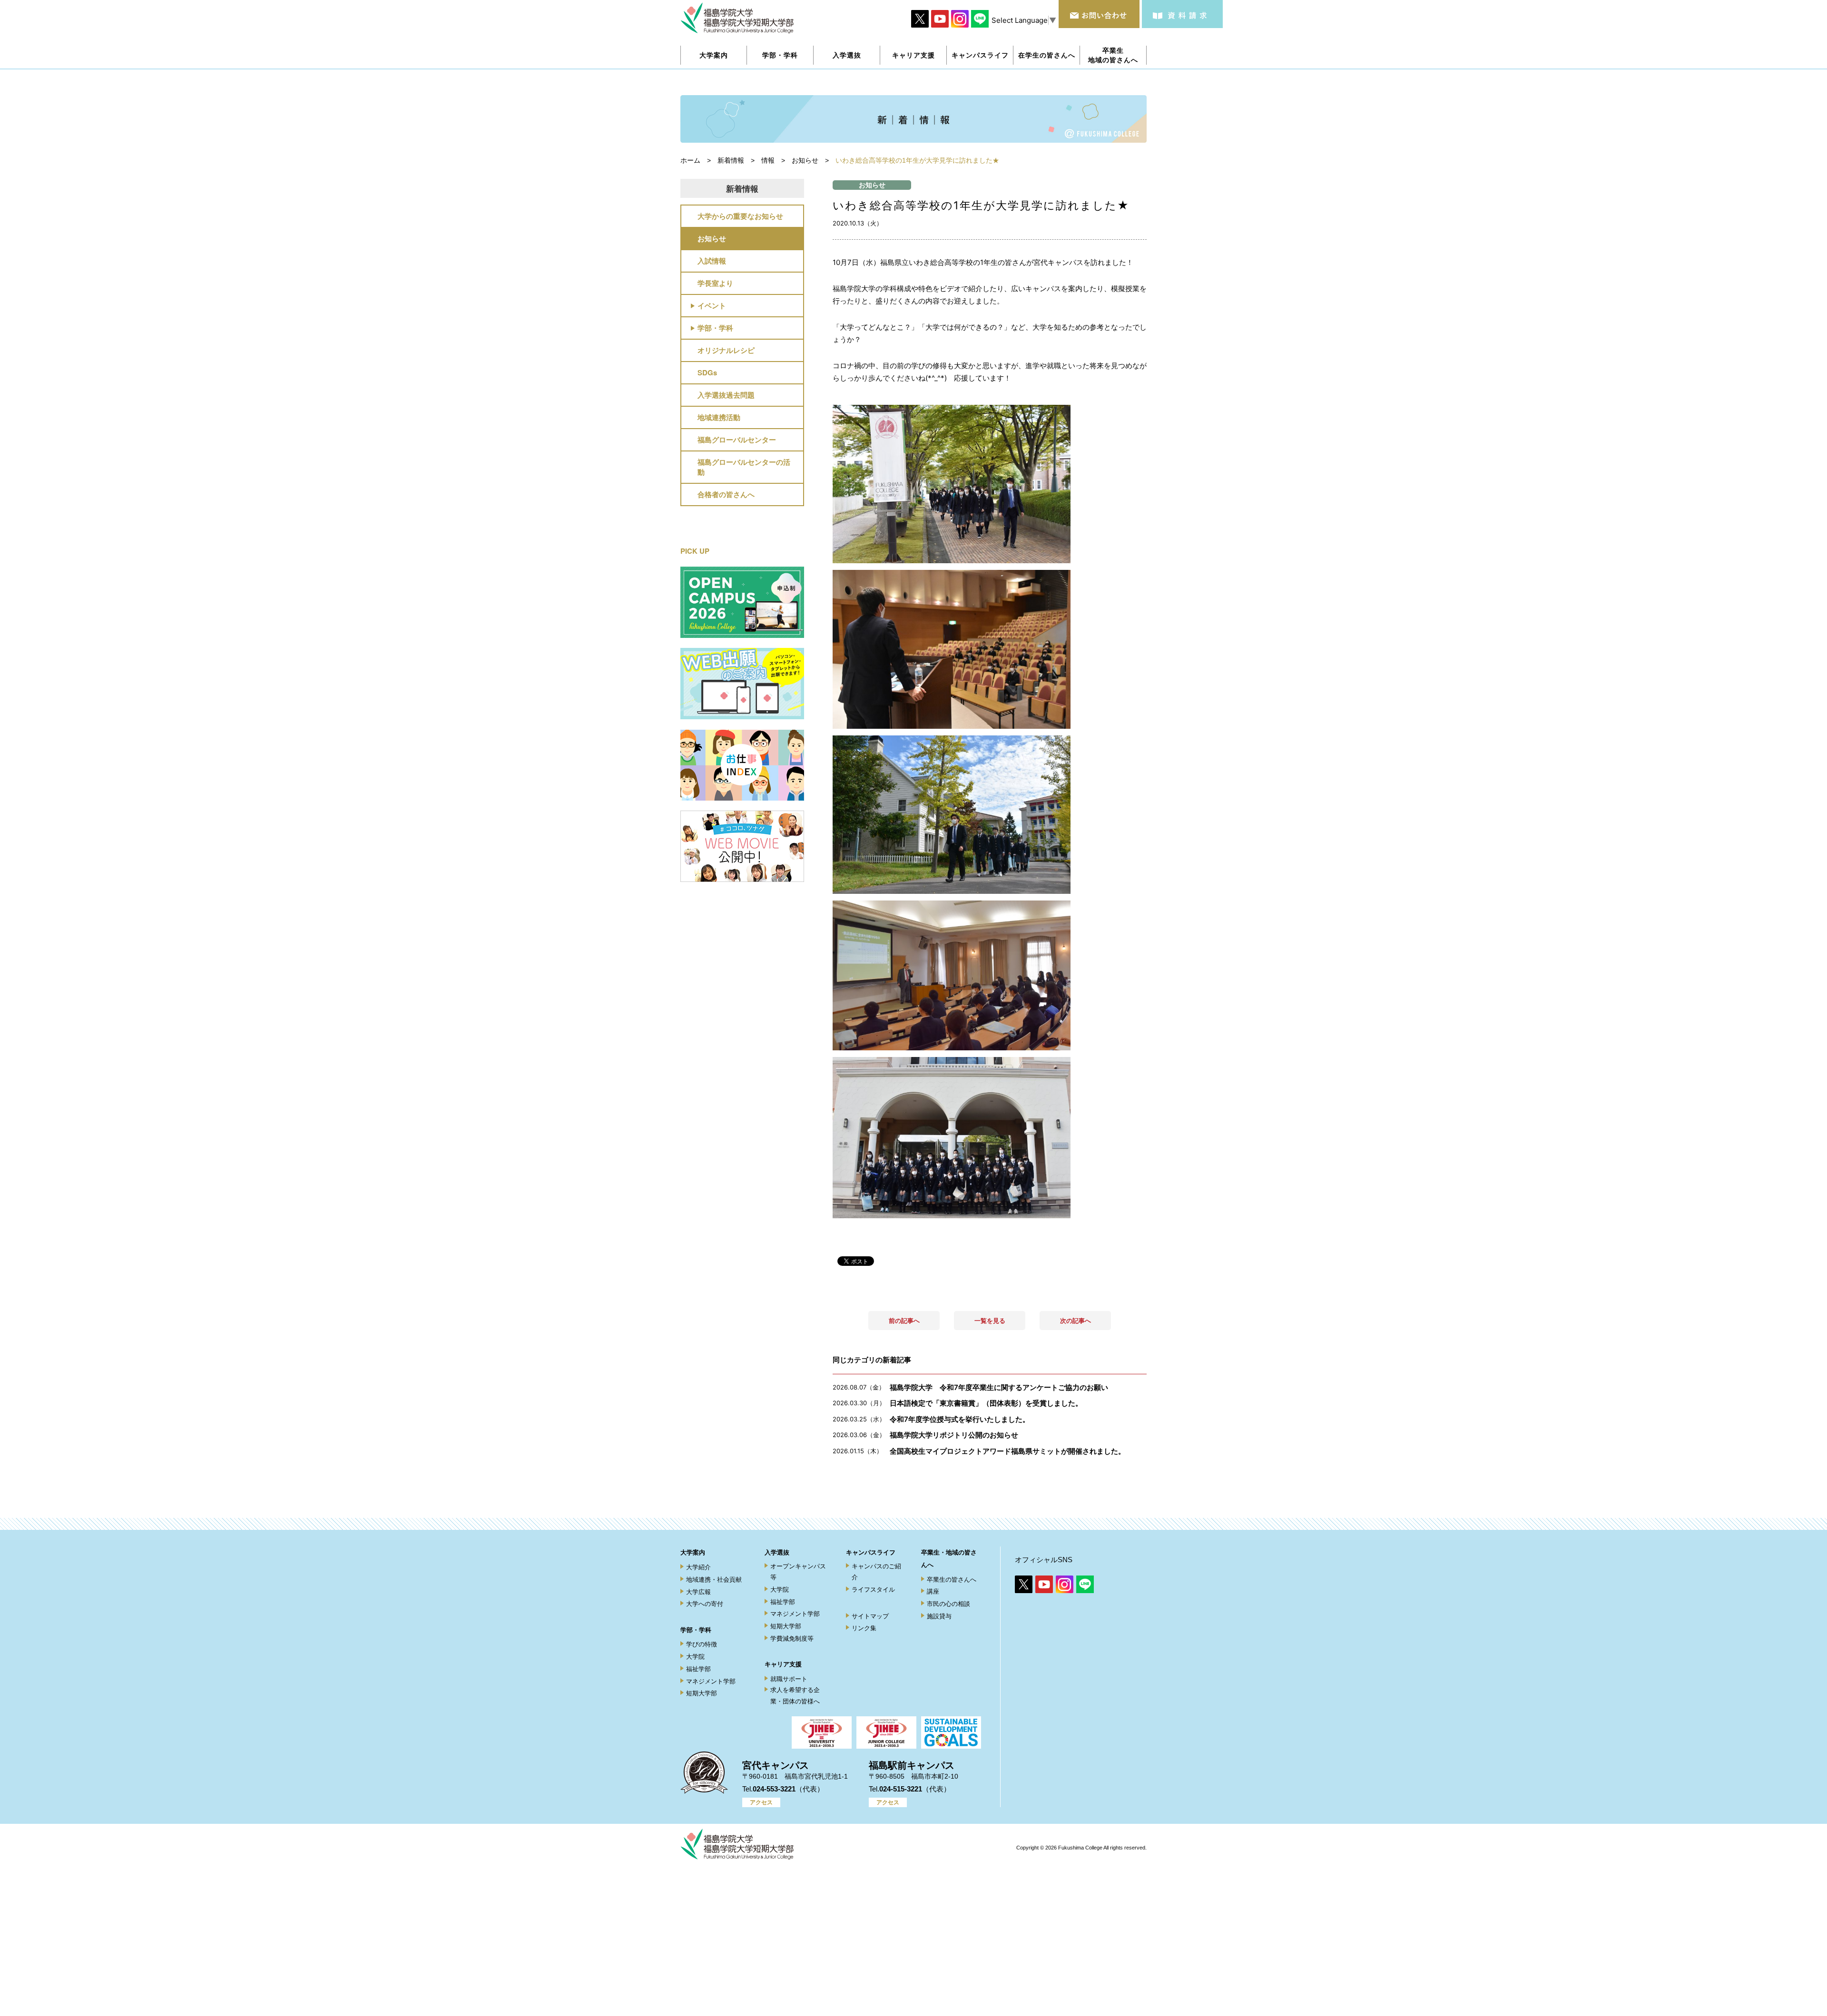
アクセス (761, 1802)
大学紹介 (698, 1567)
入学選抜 (777, 1552)
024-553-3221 (774, 1789)
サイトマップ (870, 1616)
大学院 (695, 1657)
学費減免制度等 (792, 1639)
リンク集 (864, 1628)
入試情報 (712, 261)
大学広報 (698, 1592)
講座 (933, 1591)
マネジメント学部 (711, 1681)
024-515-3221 (901, 1789)
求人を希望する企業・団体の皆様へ (795, 1695)
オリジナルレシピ (726, 350)
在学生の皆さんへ (1047, 55)
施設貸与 (939, 1616)
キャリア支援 (783, 1664)
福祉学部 (698, 1669)
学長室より (715, 283)
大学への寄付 (705, 1604)
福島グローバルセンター (737, 440)
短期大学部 (702, 1693)
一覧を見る (990, 1321)
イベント (712, 305)
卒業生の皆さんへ (952, 1580)
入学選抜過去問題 (726, 395)
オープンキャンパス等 (798, 1572)
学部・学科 (715, 328)
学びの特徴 (702, 1644)
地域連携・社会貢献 (714, 1580)
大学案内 (693, 1552)
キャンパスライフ (871, 1552)
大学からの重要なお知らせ (740, 216)
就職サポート (789, 1679)
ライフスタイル (873, 1590)
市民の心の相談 (948, 1604)
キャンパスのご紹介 (876, 1572)
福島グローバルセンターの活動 (744, 467)
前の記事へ (904, 1321)
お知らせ (712, 238)
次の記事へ (1076, 1321)
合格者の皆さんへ (726, 494)
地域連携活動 (719, 417)
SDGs (707, 372)
